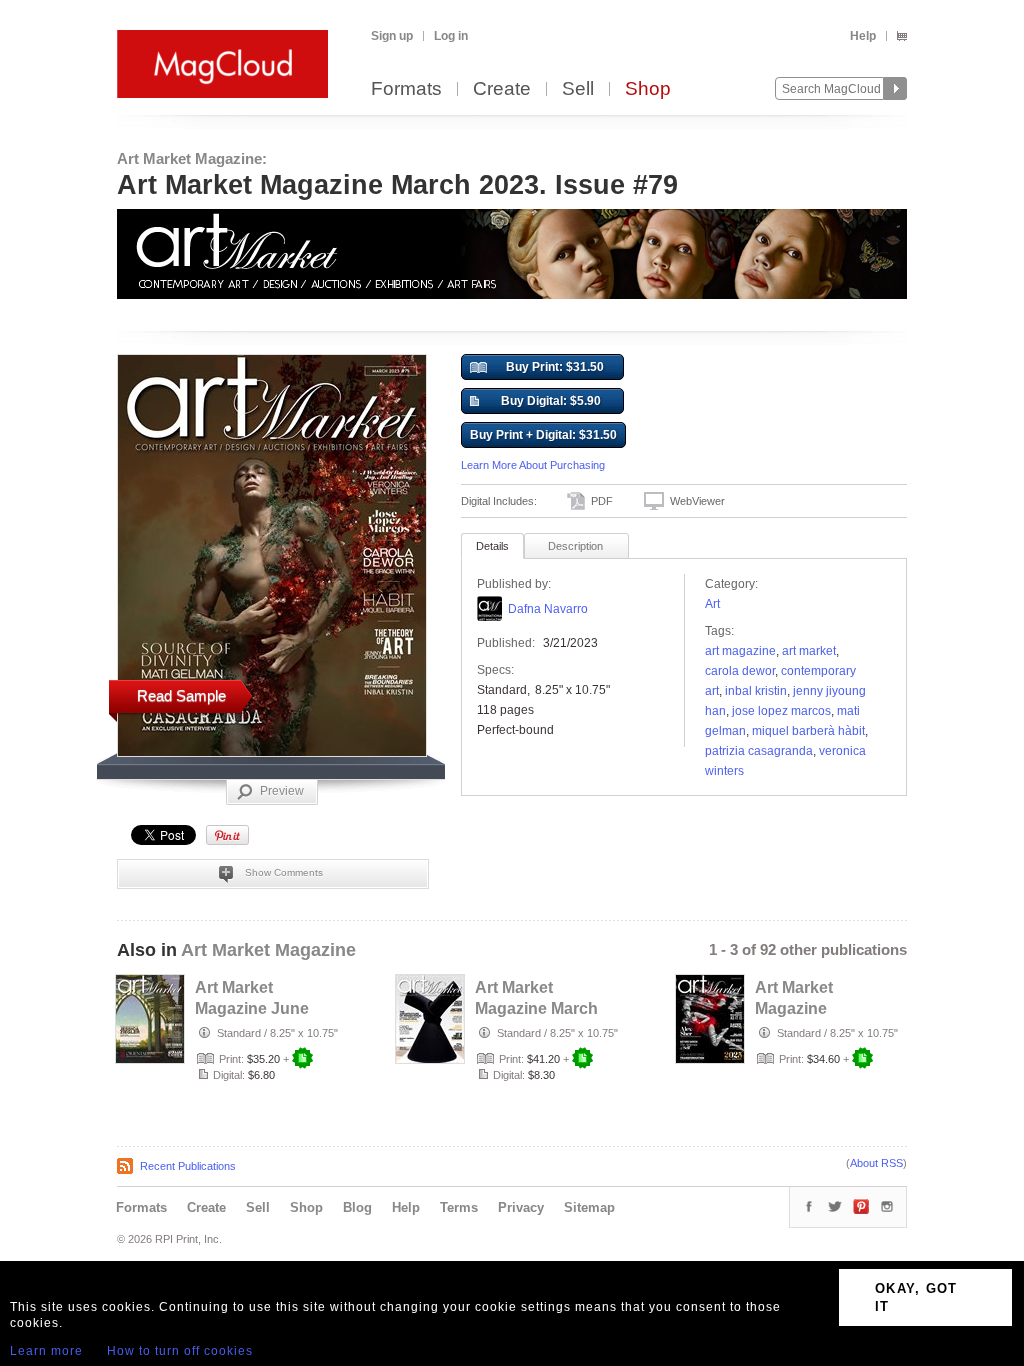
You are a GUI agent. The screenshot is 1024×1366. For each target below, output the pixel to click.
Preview (282, 791)
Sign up (392, 36)
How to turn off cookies (180, 1351)
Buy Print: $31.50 (555, 367)
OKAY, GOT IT (916, 1297)
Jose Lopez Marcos (781, 711)
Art (712, 604)
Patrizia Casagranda (759, 751)
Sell (578, 89)
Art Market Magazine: (192, 158)
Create (502, 89)
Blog (357, 1207)
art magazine (740, 651)
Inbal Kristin (756, 691)
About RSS (876, 1163)
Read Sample (181, 695)
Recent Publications (188, 1166)
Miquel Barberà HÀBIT (808, 731)
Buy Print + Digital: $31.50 (543, 435)
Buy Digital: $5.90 (551, 401)
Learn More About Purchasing (533, 465)
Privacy (521, 1207)
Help (863, 36)
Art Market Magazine (268, 950)
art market (809, 651)
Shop (648, 89)
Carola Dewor (740, 671)
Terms (459, 1207)
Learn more (46, 1351)
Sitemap (589, 1207)
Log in (451, 36)
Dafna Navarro (548, 609)
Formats (406, 89)
